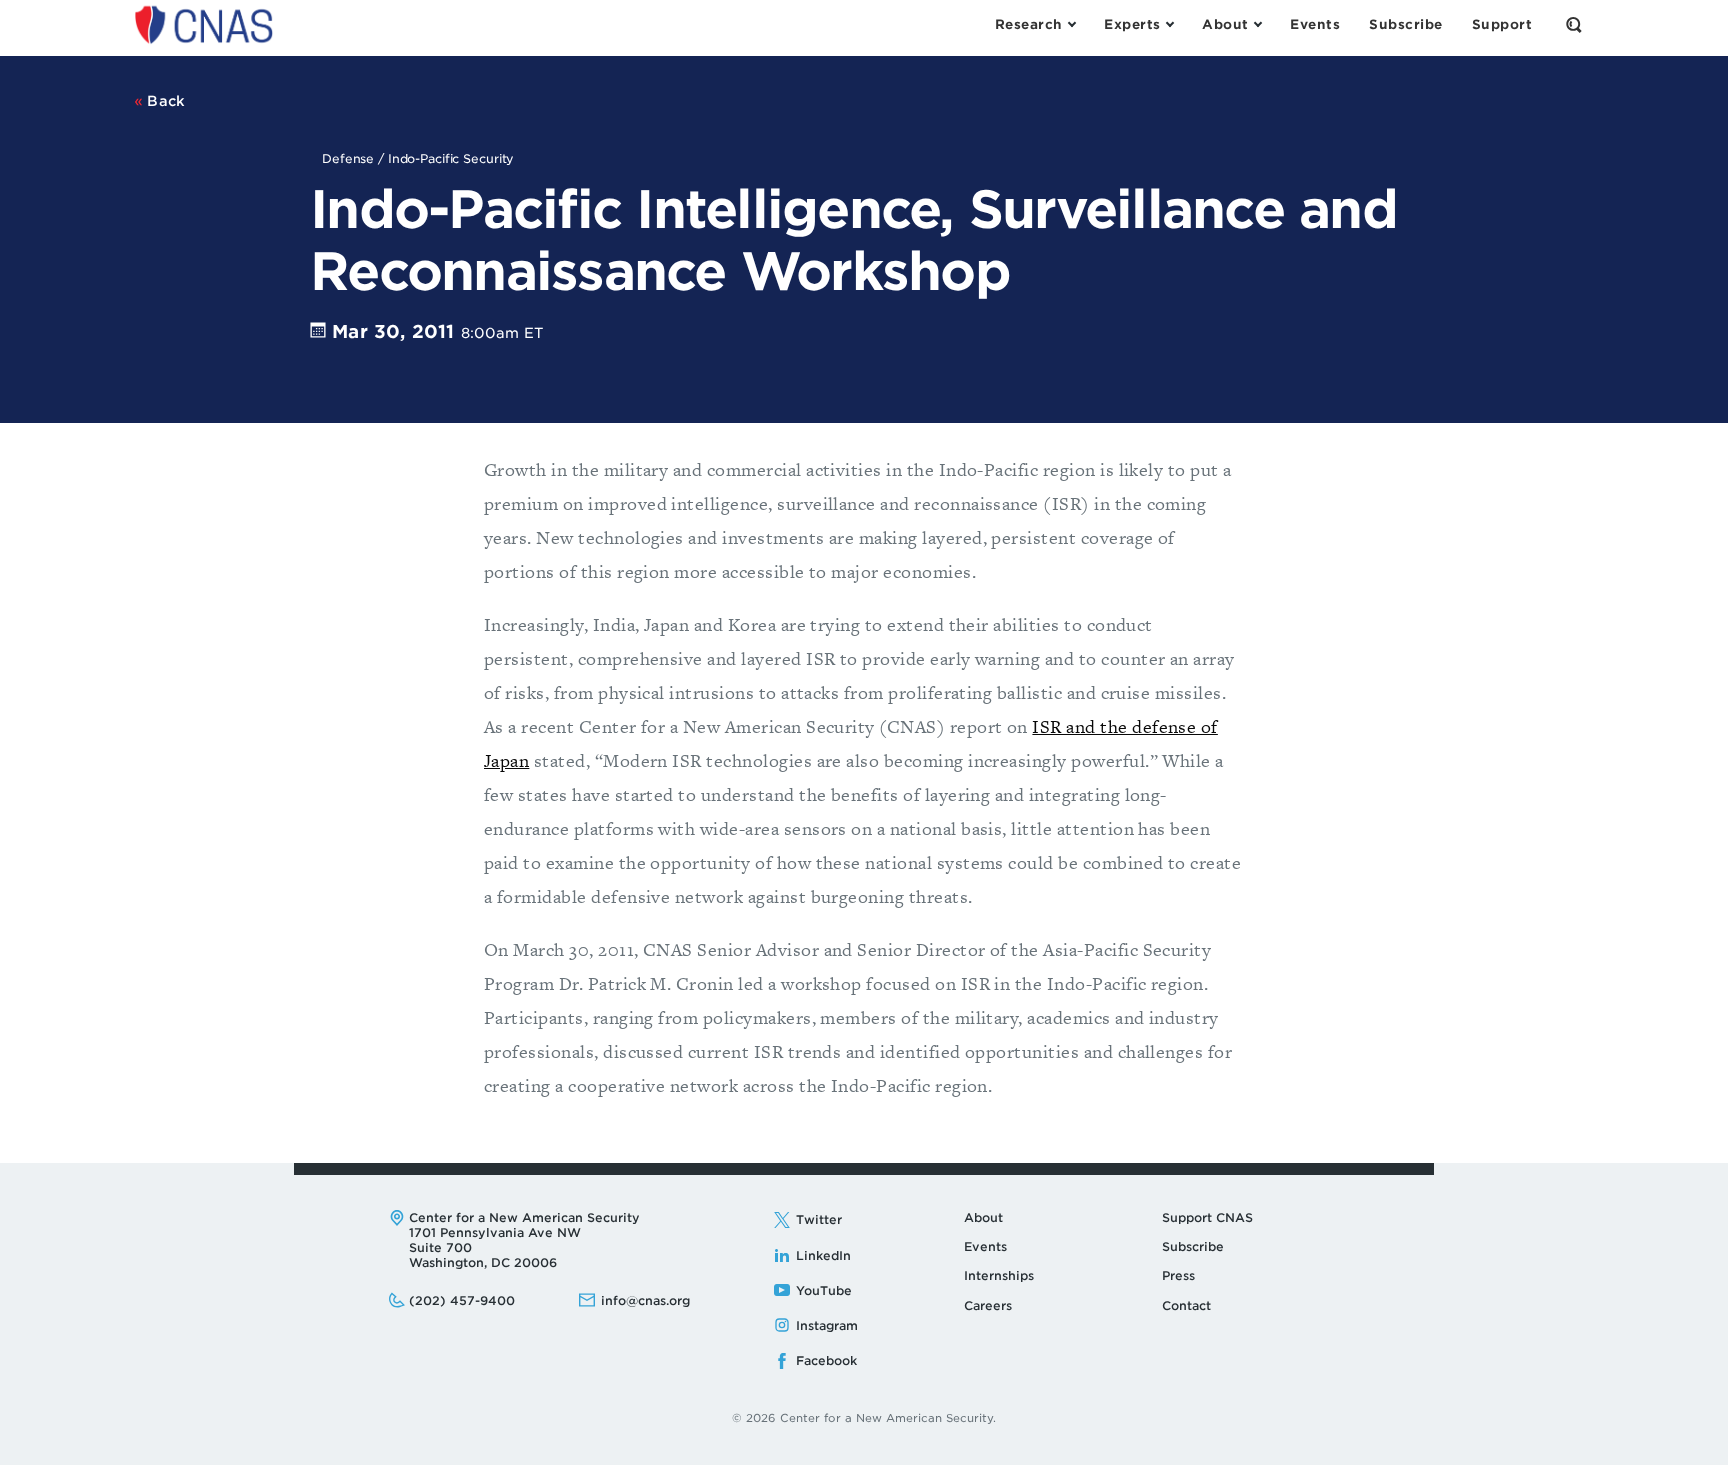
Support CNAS (1207, 1217)
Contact (1186, 1305)
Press (1178, 1275)
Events (985, 1246)
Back (164, 101)
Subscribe (1193, 1246)
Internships (999, 1275)
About (983, 1217)
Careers (988, 1305)
